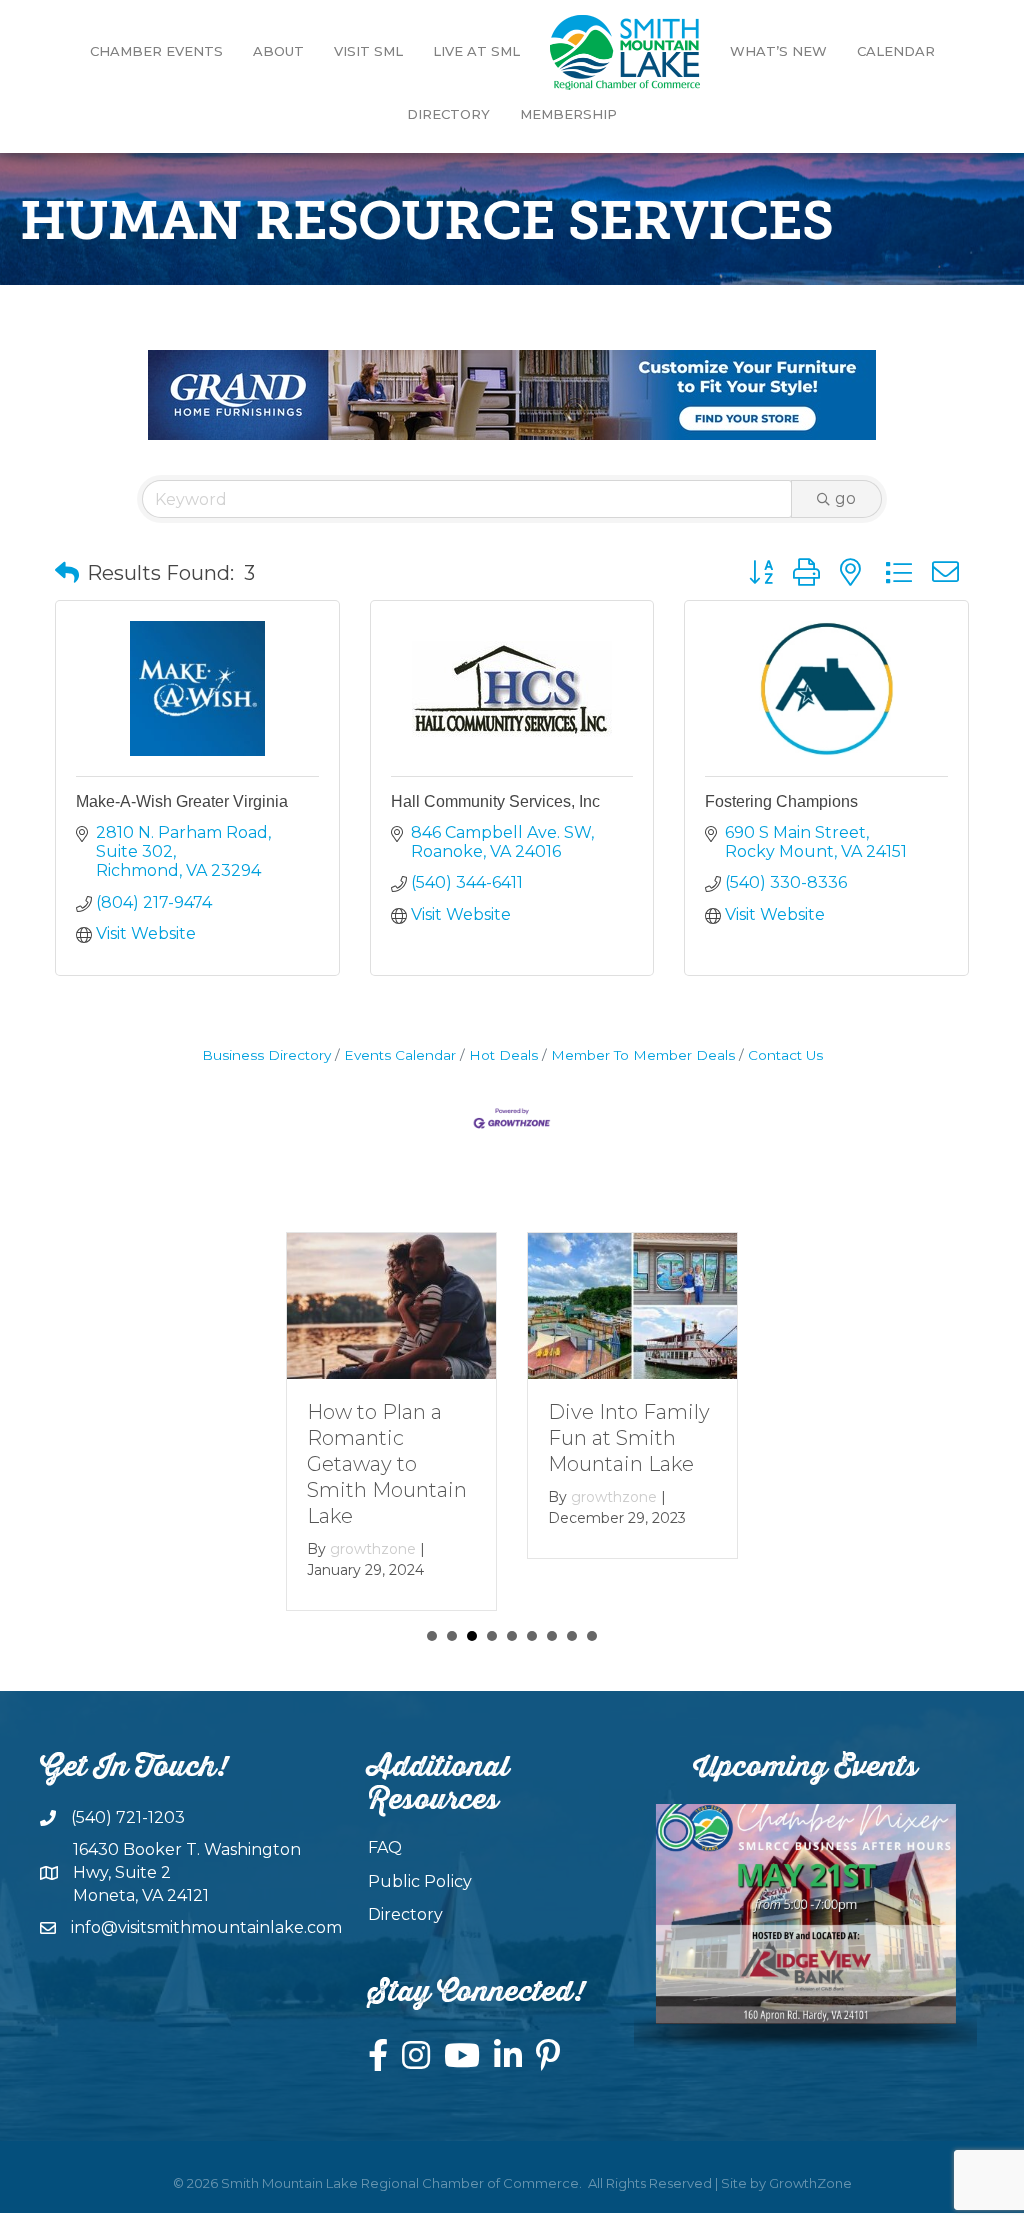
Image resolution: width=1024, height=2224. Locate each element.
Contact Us (785, 1055)
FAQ (385, 1847)
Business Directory (266, 1055)
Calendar (896, 51)
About (278, 51)
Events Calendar (400, 1055)
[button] (67, 573)
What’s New (778, 51)
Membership (568, 114)
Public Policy (420, 1881)
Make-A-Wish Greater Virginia (182, 801)
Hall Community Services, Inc (495, 801)
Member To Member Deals (643, 1055)
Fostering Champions (781, 801)
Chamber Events (156, 51)
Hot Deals (503, 1055)
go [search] (845, 498)
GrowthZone (810, 2183)
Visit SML (368, 51)
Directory (448, 114)
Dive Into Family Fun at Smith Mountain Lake (629, 1438)
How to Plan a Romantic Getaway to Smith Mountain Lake (387, 1464)
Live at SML (476, 51)
